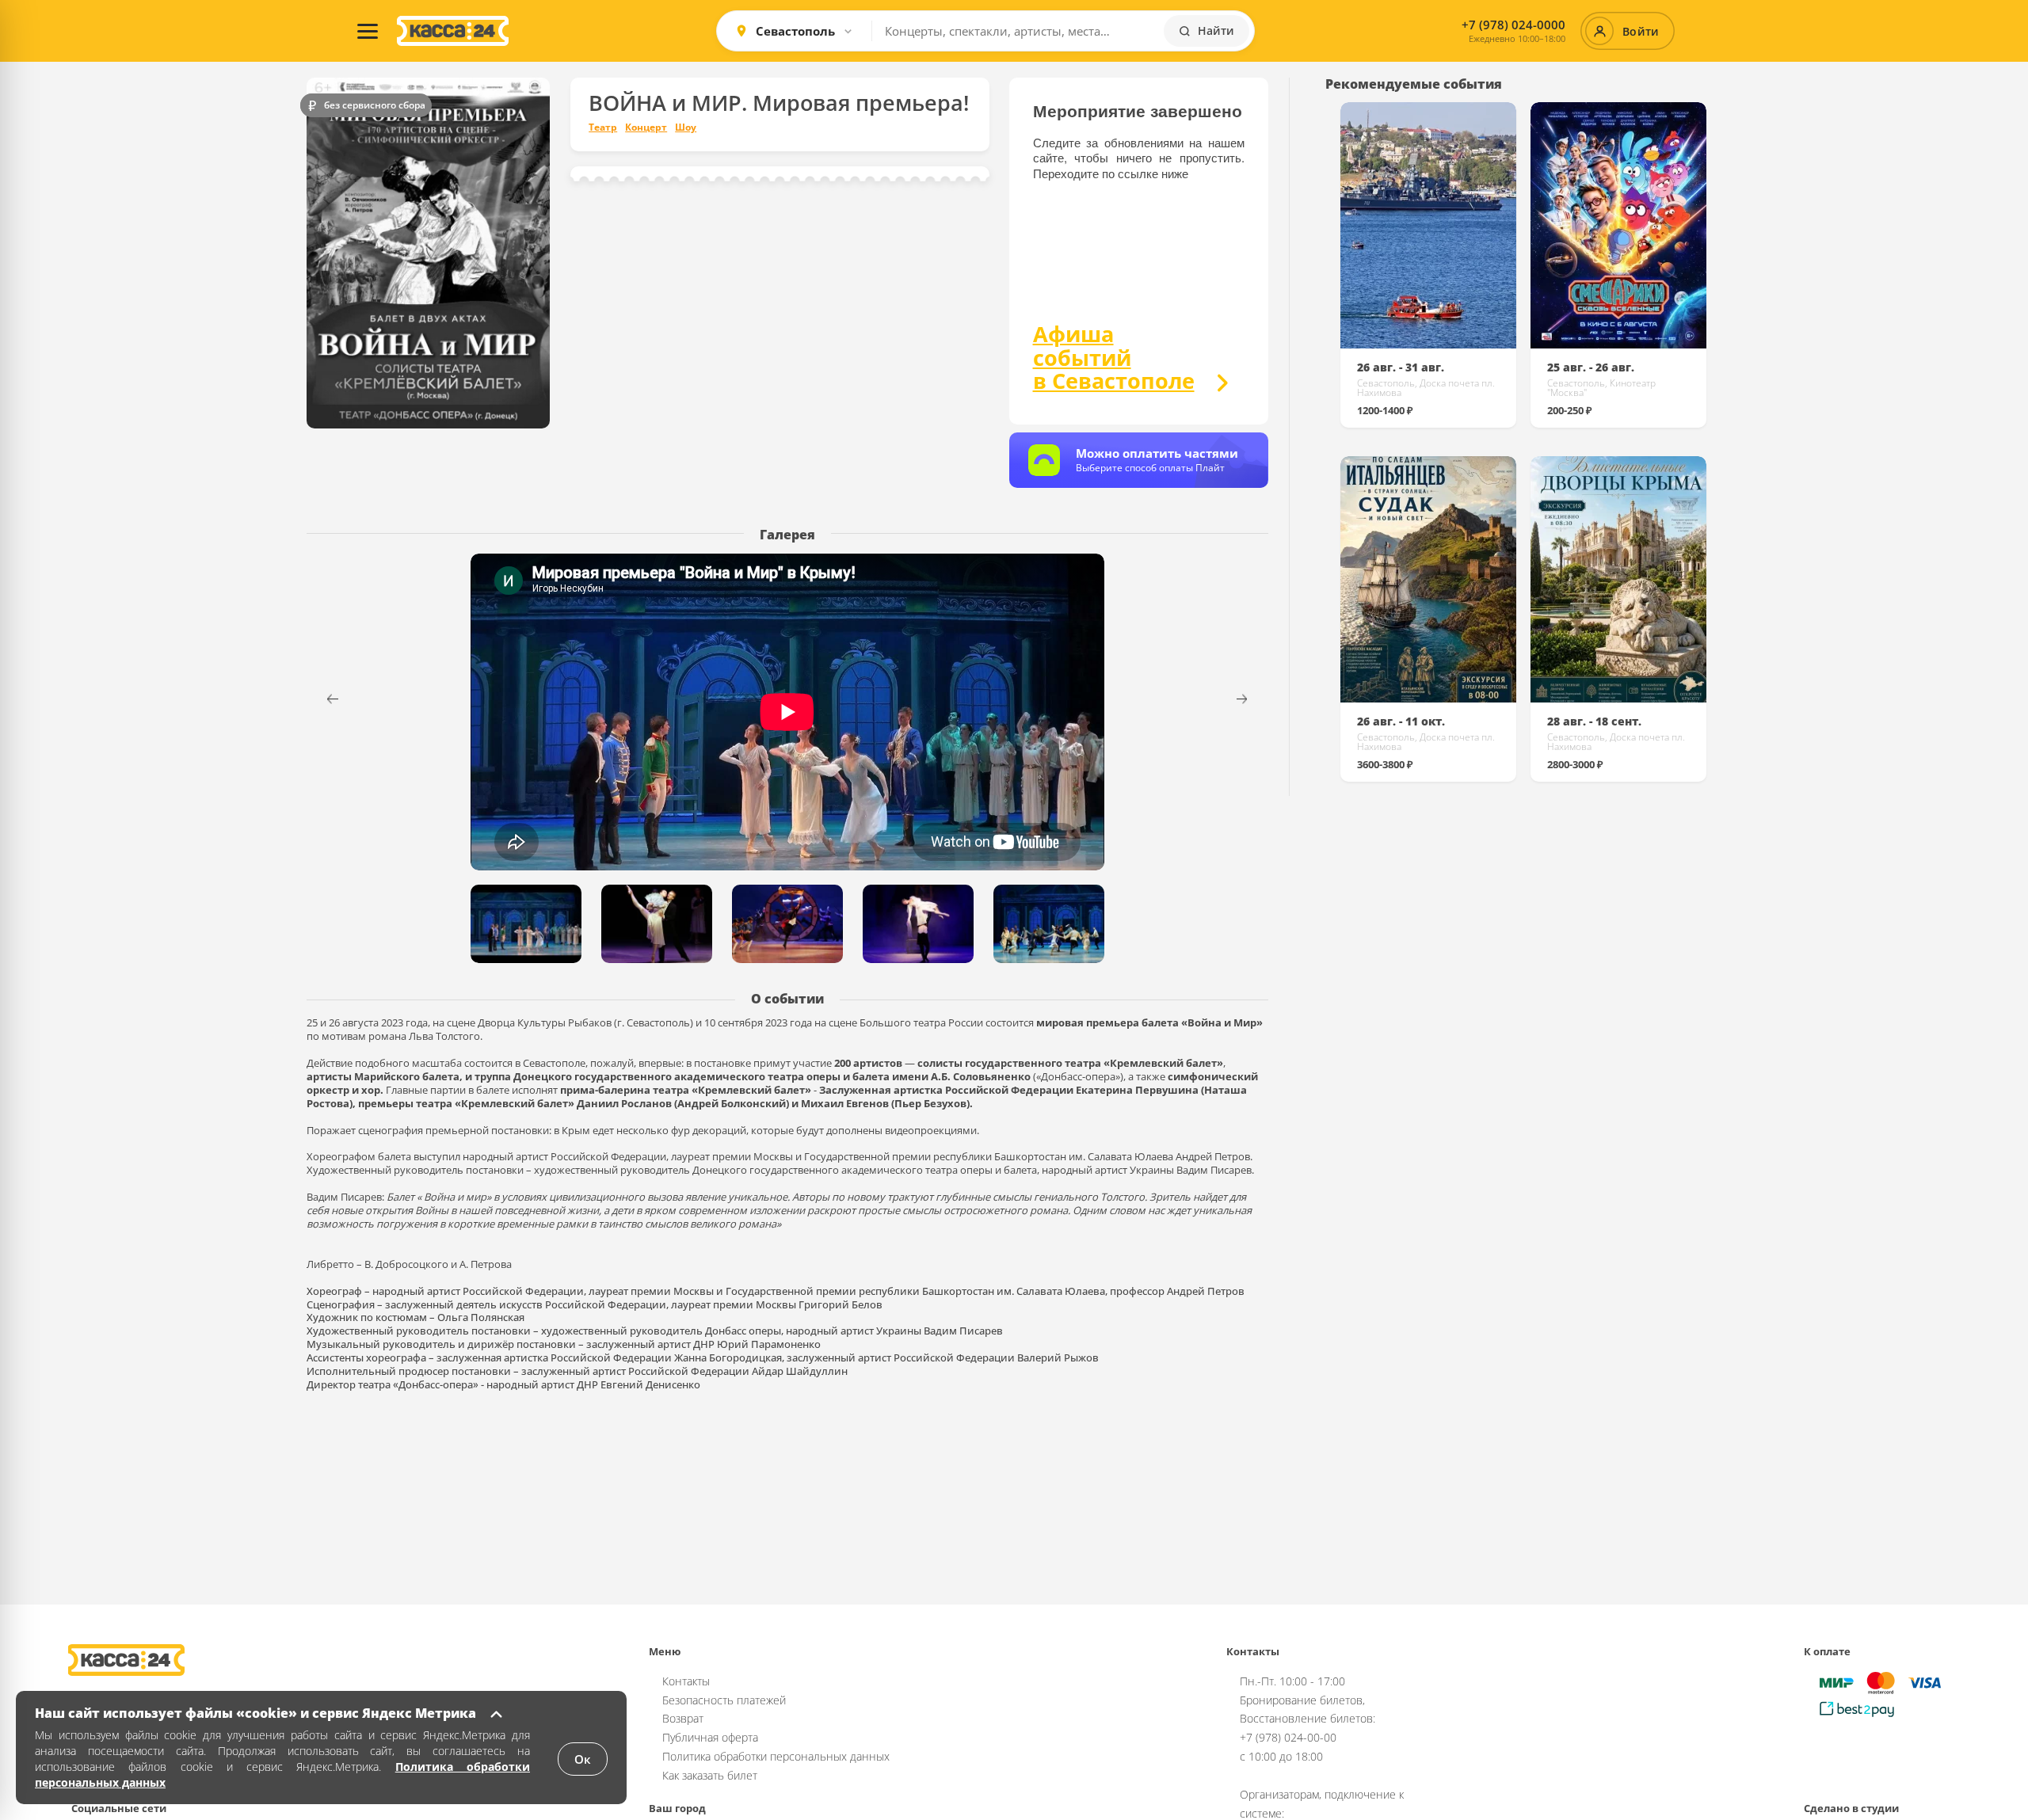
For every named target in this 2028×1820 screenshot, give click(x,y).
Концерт (646, 128)
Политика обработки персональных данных (776, 1756)
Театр (603, 128)
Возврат (683, 1718)
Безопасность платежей (724, 1700)
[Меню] (368, 31)
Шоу (686, 128)
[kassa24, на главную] (453, 31)
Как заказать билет (710, 1775)
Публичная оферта (710, 1737)
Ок (583, 1759)
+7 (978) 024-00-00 (1288, 1737)
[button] (1252, 699)
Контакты (686, 1681)
